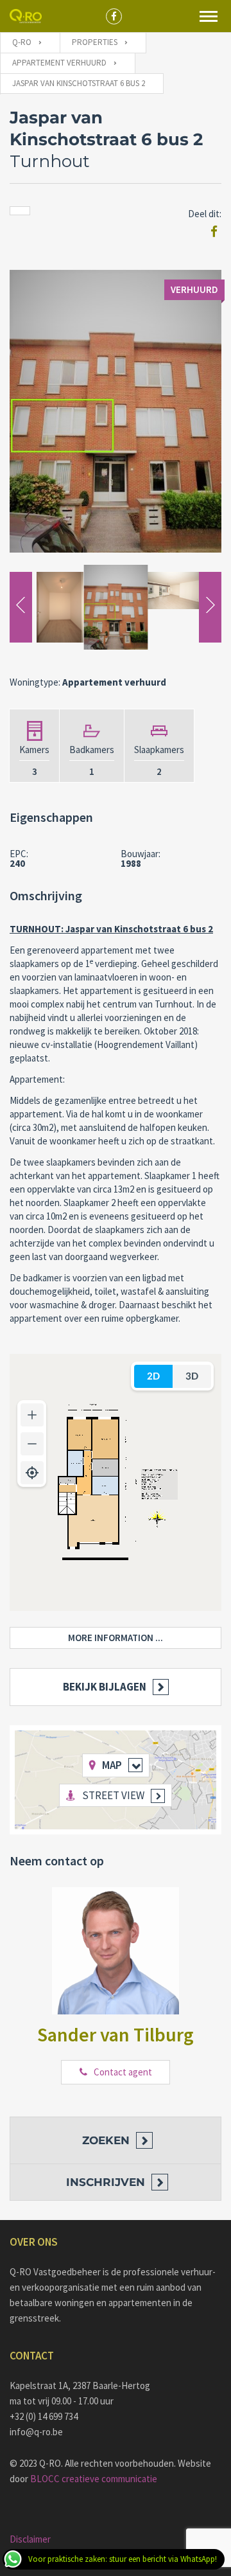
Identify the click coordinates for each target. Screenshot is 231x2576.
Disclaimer (30, 2539)
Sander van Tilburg (116, 2034)
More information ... (116, 1638)
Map (112, 1765)
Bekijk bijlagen (105, 1687)
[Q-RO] (26, 16)
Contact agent (123, 2072)
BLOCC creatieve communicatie (94, 2479)
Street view (113, 1795)
